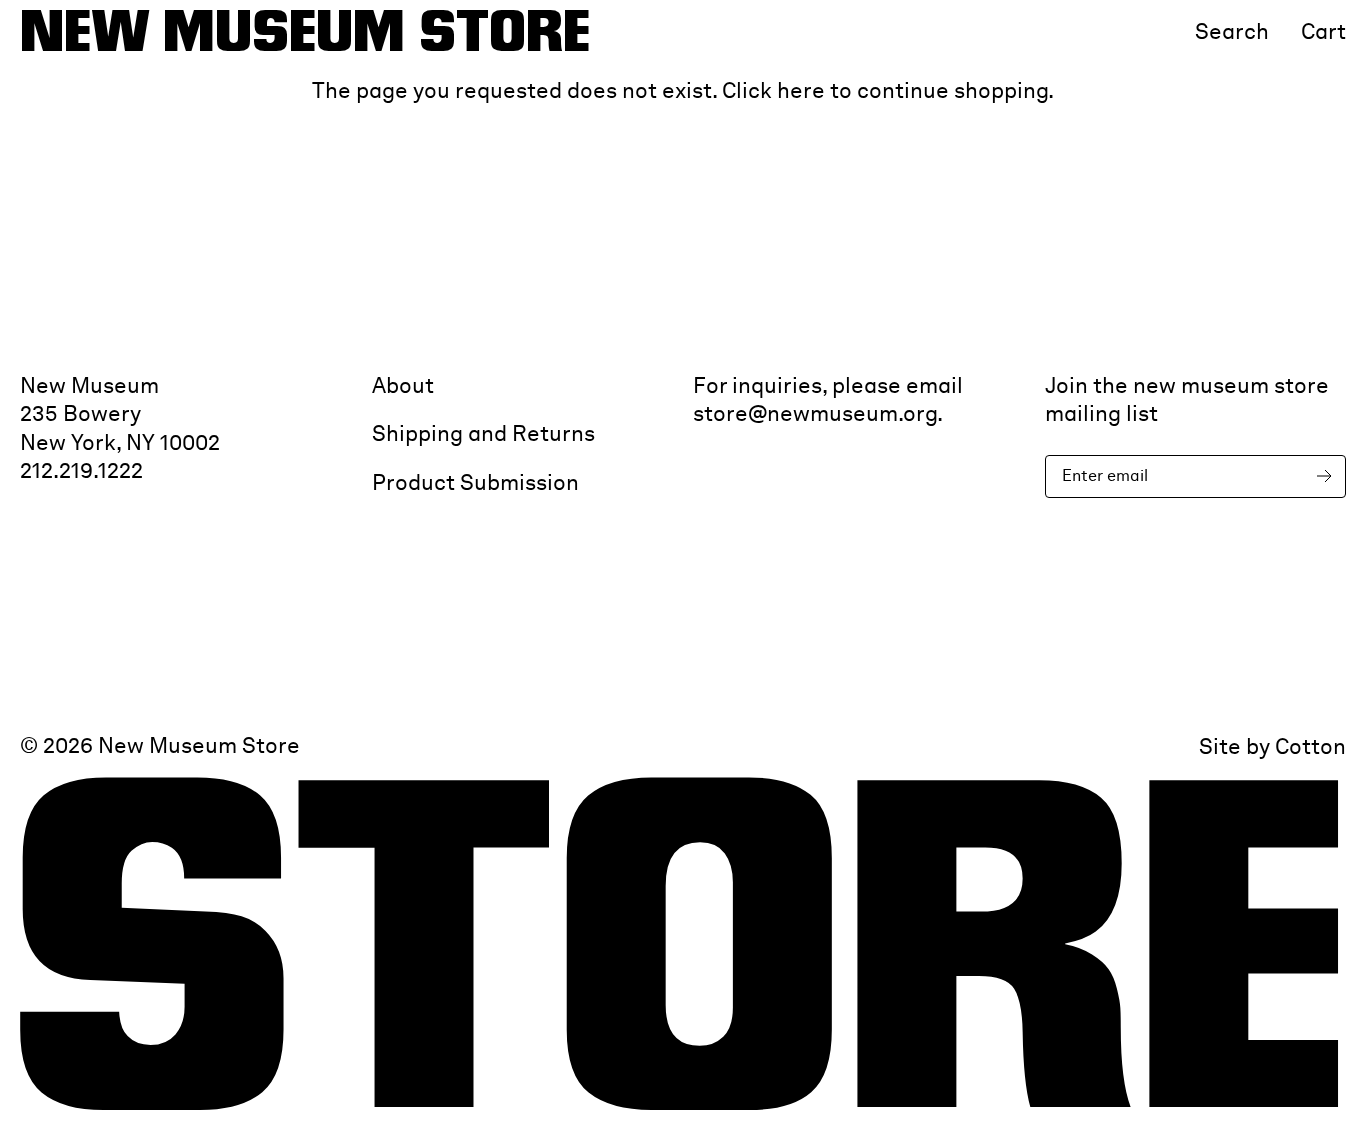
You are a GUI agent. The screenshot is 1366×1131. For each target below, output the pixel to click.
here (801, 90)
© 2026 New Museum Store (160, 746)
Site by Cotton (1272, 746)
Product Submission (475, 482)
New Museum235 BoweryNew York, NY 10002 (120, 413)
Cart (1323, 31)
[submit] (1328, 476)
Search (1232, 31)
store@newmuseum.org (815, 413)
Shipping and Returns (483, 433)
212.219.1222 (81, 470)
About (403, 385)
